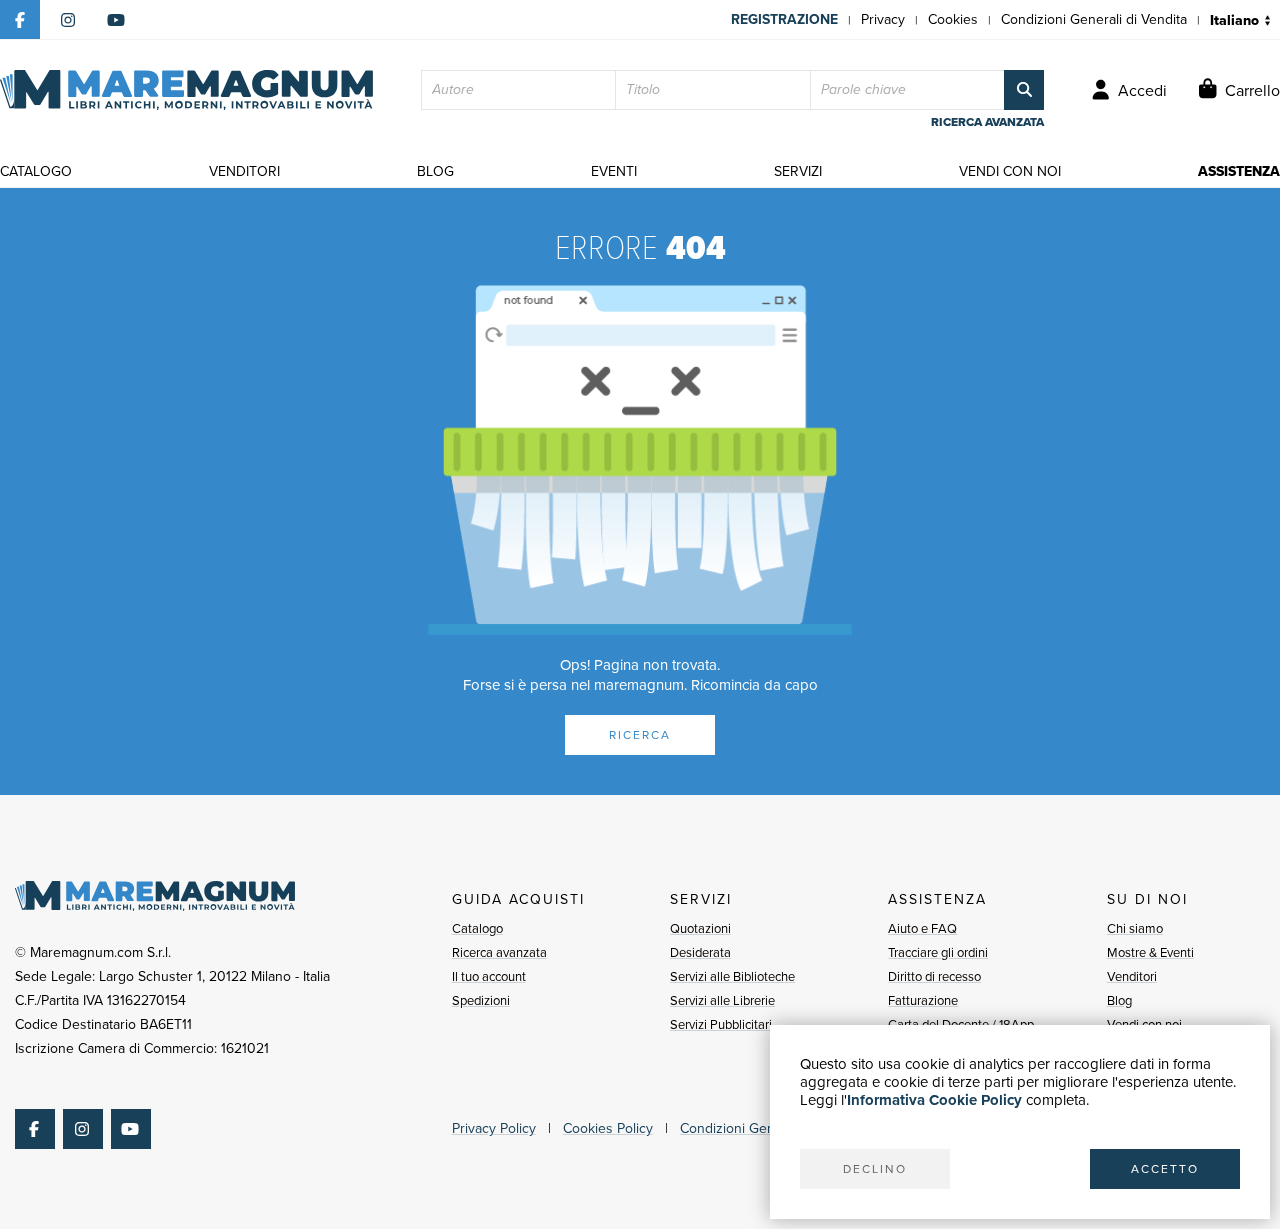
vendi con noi (1010, 171)
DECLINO (875, 1169)
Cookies (953, 19)
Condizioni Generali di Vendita (1094, 19)
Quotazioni (700, 928)
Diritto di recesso (934, 976)
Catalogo (477, 928)
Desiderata (700, 952)
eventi (614, 171)
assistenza (1239, 171)
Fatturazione (923, 1000)
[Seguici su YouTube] (116, 20)
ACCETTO (1165, 1169)
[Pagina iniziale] (186, 90)
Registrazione (784, 19)
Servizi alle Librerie (722, 1000)
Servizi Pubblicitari (721, 1024)
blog (435, 171)
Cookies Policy (608, 1128)
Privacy (883, 19)
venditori (244, 171)
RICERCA (640, 735)
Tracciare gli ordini (938, 952)
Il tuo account (489, 976)
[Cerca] (1024, 90)
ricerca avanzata (987, 122)
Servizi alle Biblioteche (732, 976)
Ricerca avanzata (499, 952)
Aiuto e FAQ (922, 928)
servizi (798, 171)
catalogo (36, 171)
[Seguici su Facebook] (20, 20)
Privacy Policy (494, 1128)
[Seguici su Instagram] (68, 20)
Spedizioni (481, 1000)
